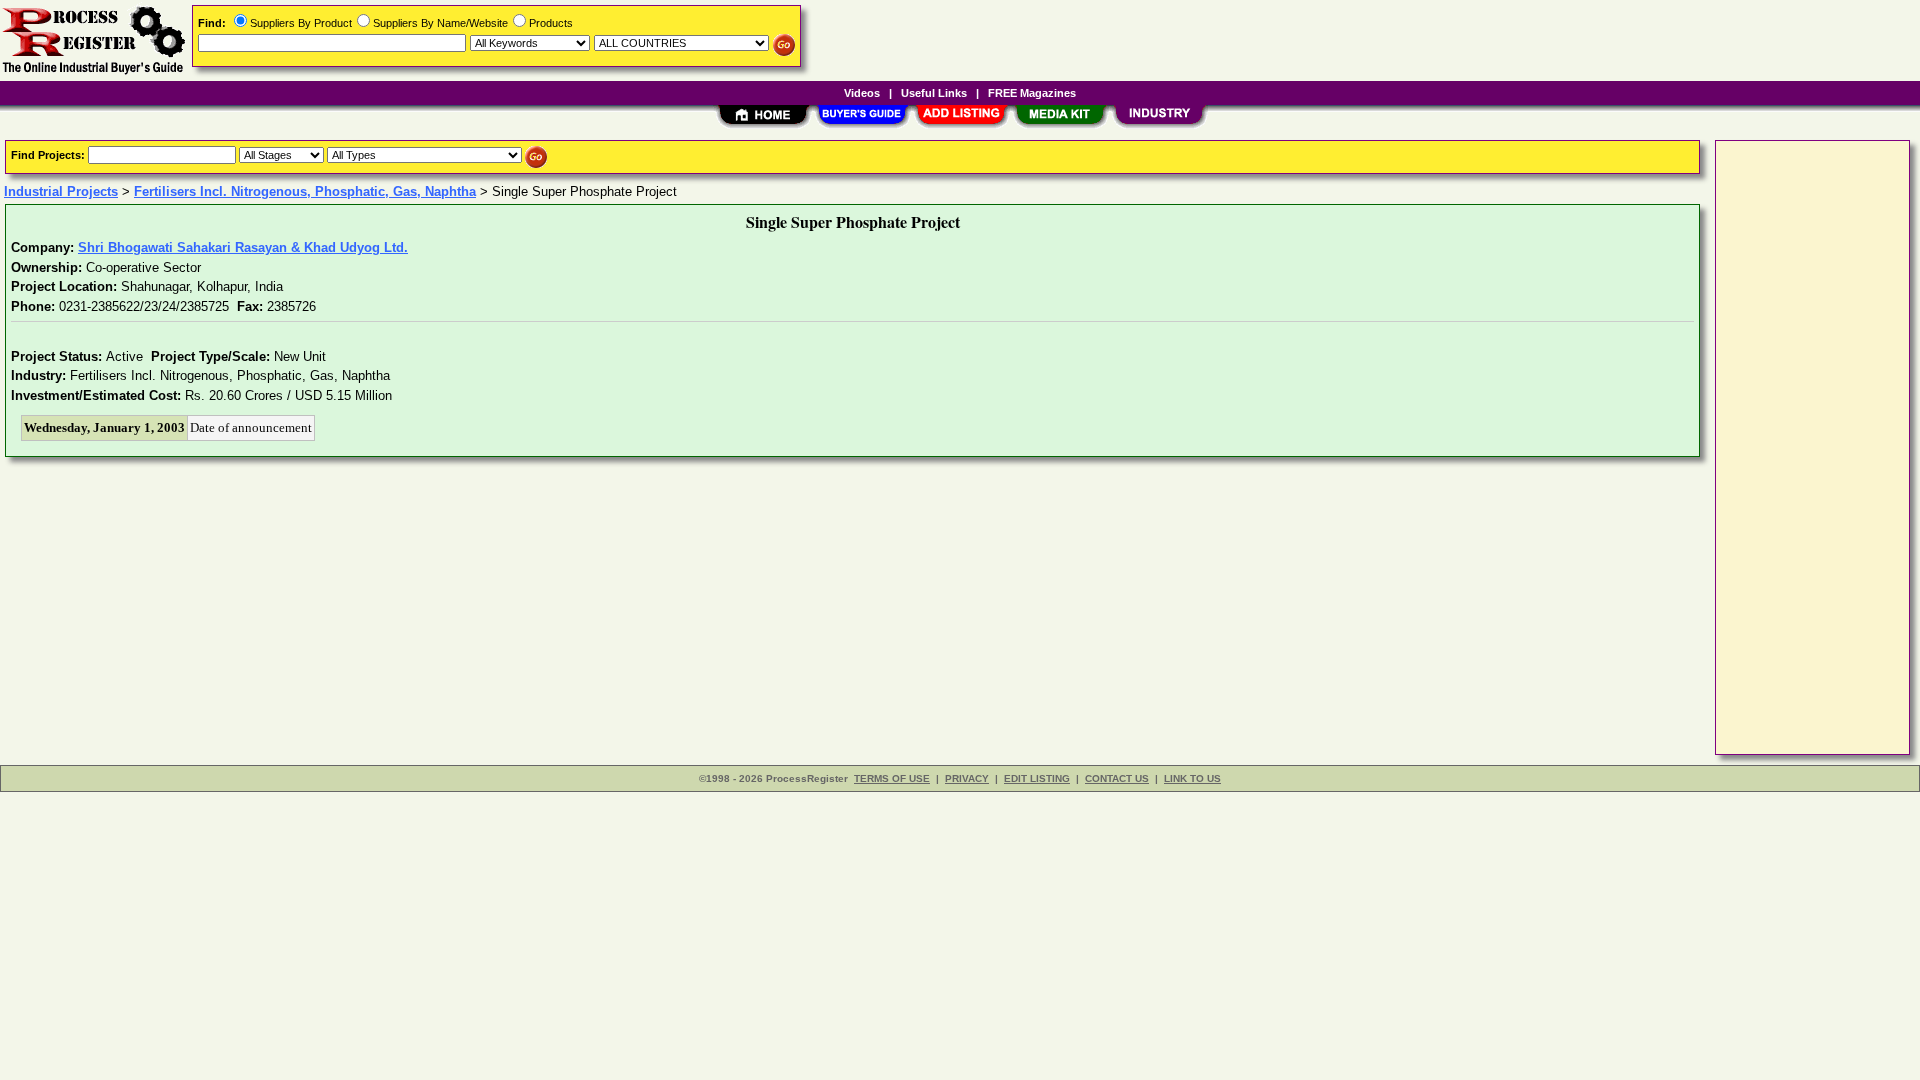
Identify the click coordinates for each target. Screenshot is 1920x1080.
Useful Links (934, 93)
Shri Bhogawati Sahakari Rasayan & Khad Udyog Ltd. (243, 247)
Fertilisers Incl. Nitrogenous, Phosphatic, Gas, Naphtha (305, 191)
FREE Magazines (1032, 93)
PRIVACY (967, 778)
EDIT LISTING (1037, 778)
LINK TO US (1192, 778)
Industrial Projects (61, 191)
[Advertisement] (1801, 446)
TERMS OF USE (892, 778)
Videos (862, 93)
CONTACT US (1117, 778)
